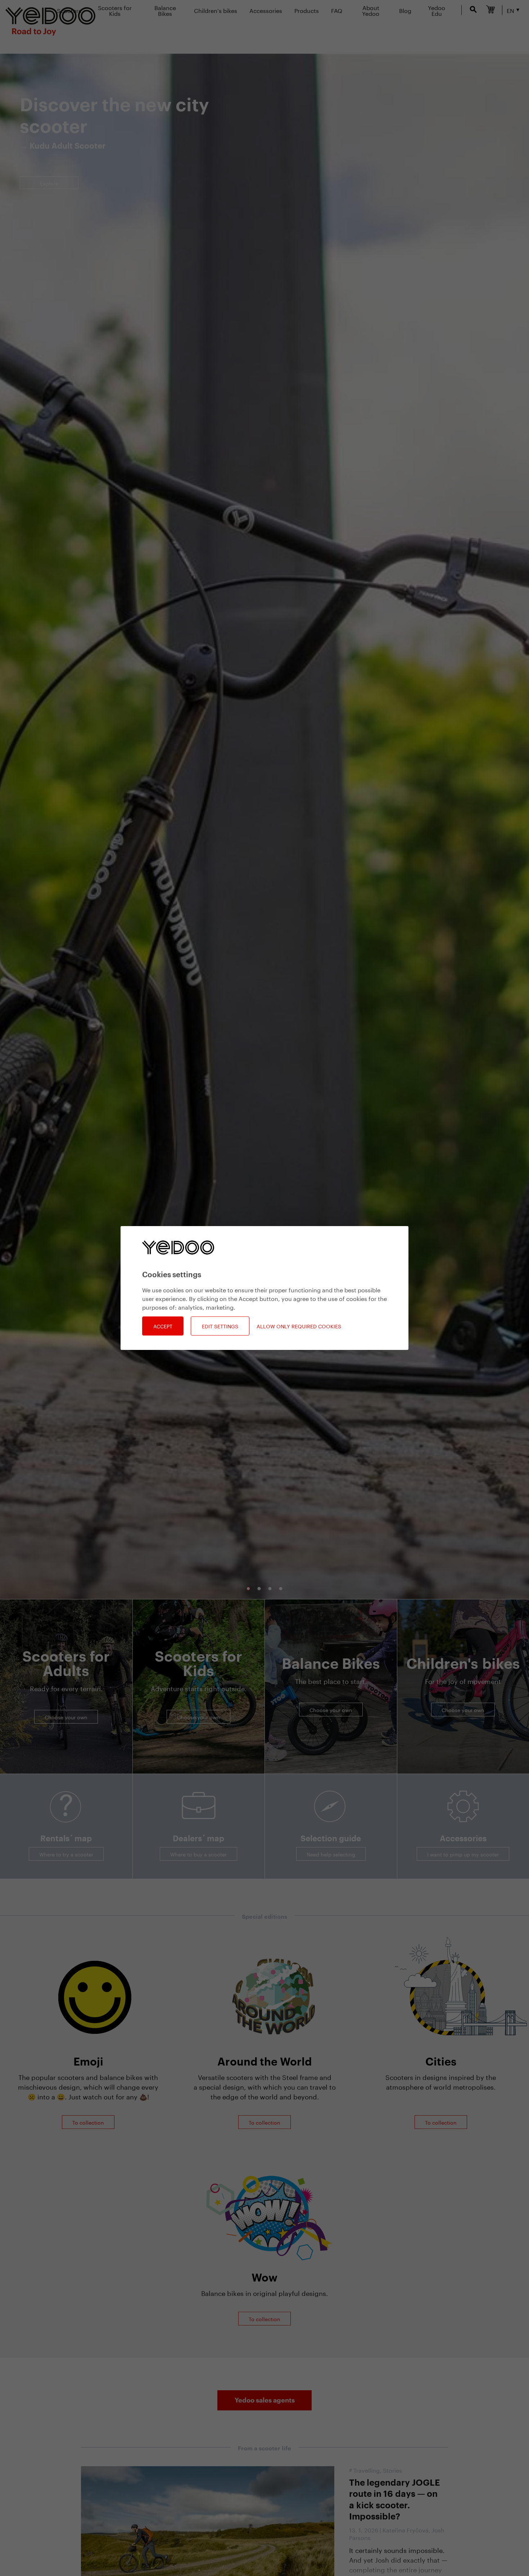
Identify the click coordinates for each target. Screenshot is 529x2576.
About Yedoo (371, 10)
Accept (163, 1326)
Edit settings (220, 1326)
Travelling (367, 2470)
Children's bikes (216, 10)
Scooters (69, 10)
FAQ (337, 10)
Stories (392, 2470)
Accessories (266, 10)
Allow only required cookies (299, 1326)
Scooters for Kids (115, 10)
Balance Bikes (165, 10)
